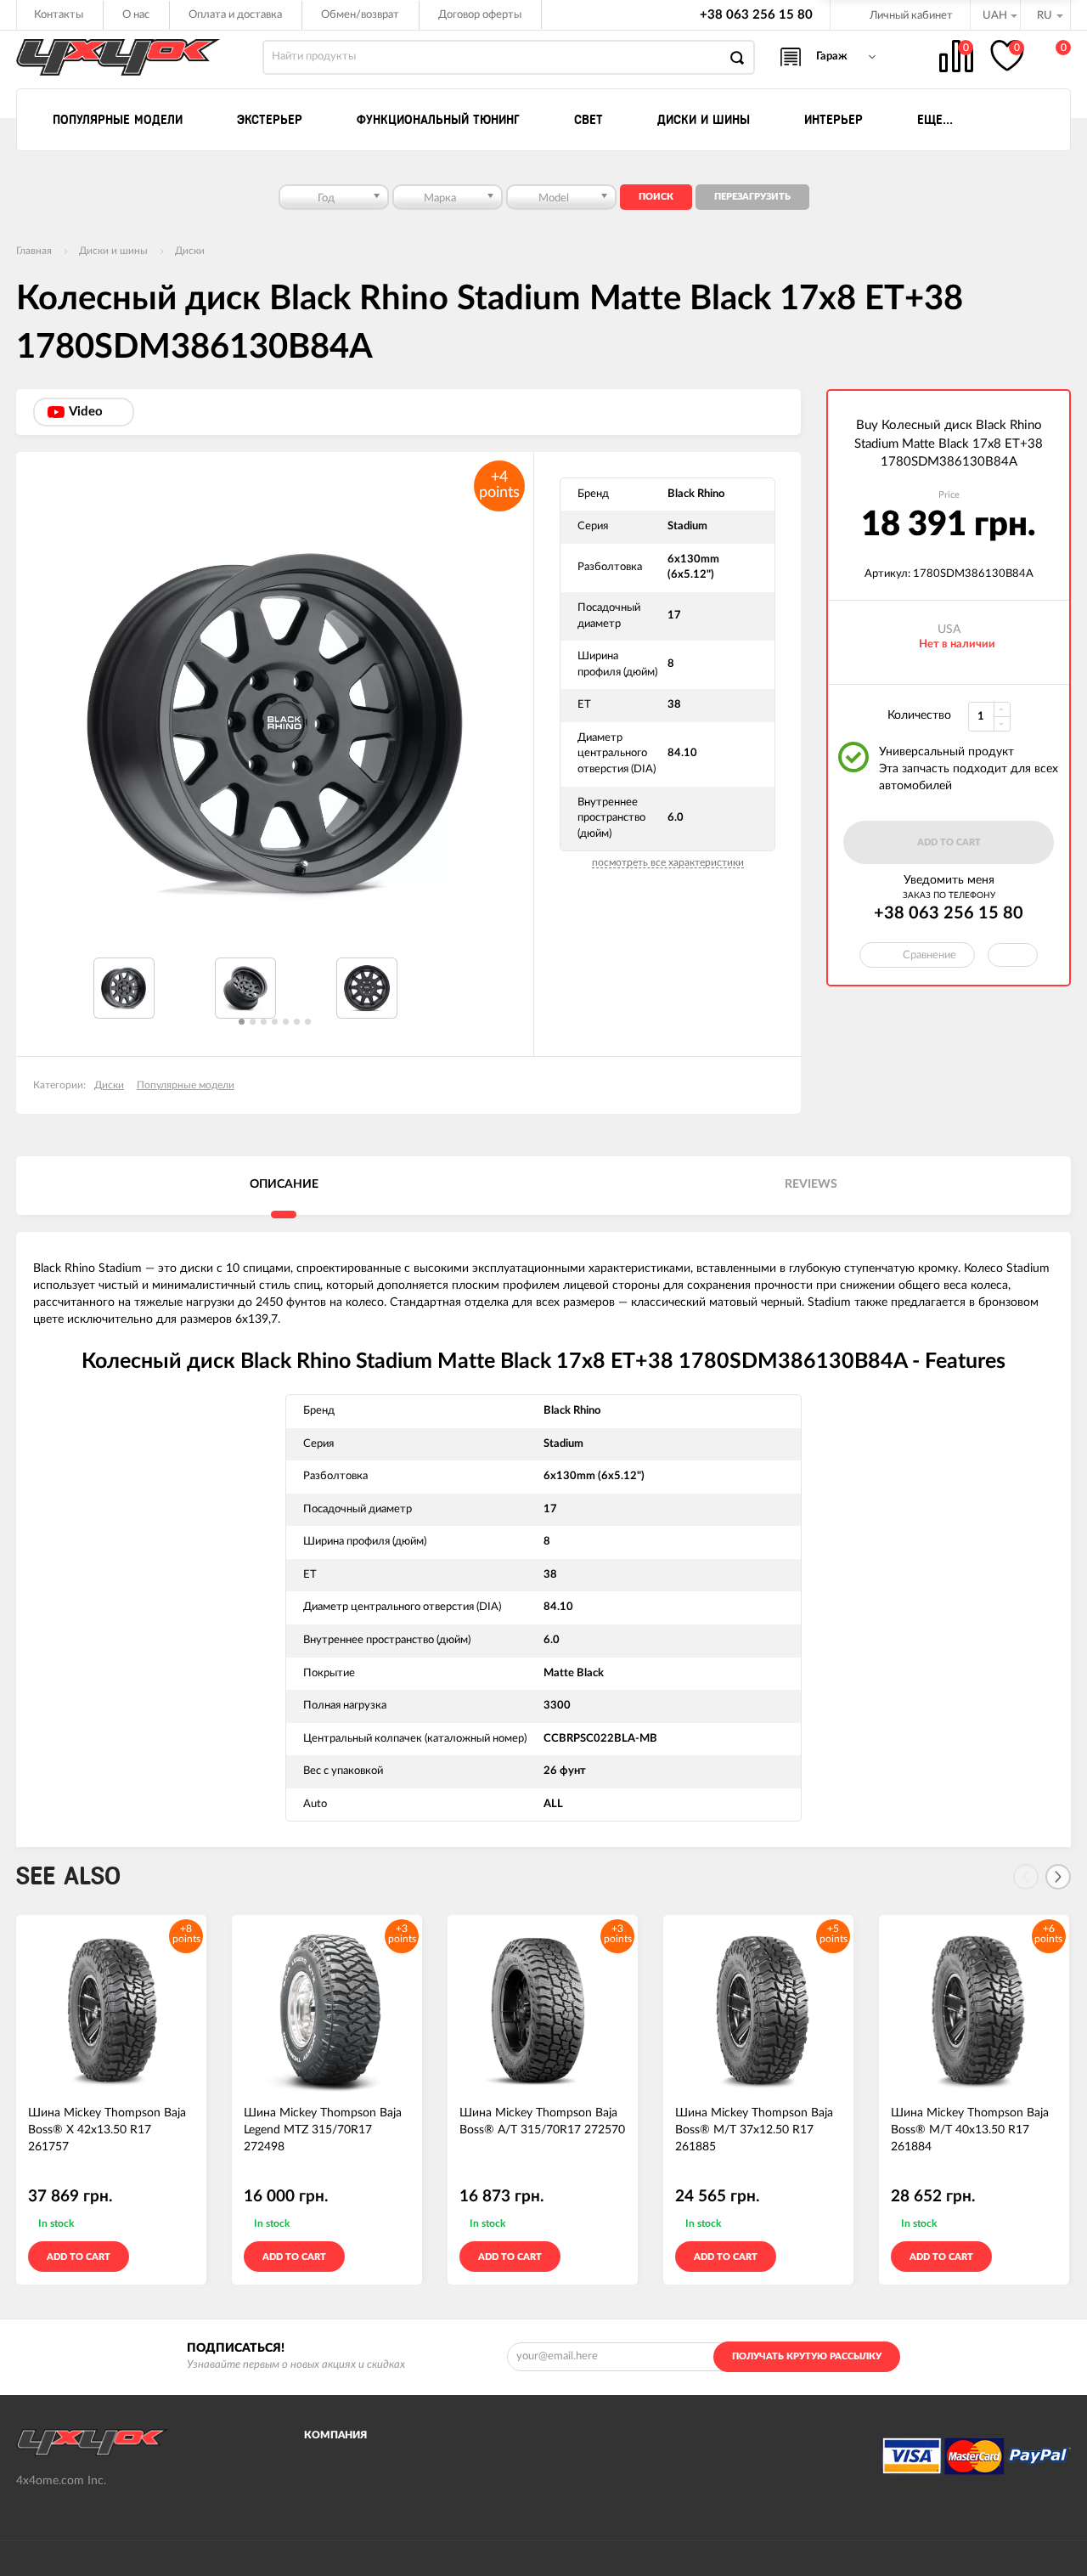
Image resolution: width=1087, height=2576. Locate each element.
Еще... (935, 120)
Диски (190, 251)
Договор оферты (480, 15)
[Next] (1058, 1877)
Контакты (59, 15)
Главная (34, 251)
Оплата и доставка (235, 15)
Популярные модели (186, 1085)
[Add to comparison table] (186, 2257)
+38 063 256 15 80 (756, 15)
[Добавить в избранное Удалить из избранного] (1013, 955)
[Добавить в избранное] (161, 2257)
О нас (136, 15)
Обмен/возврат (360, 15)
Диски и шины (113, 251)
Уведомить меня (949, 880)
